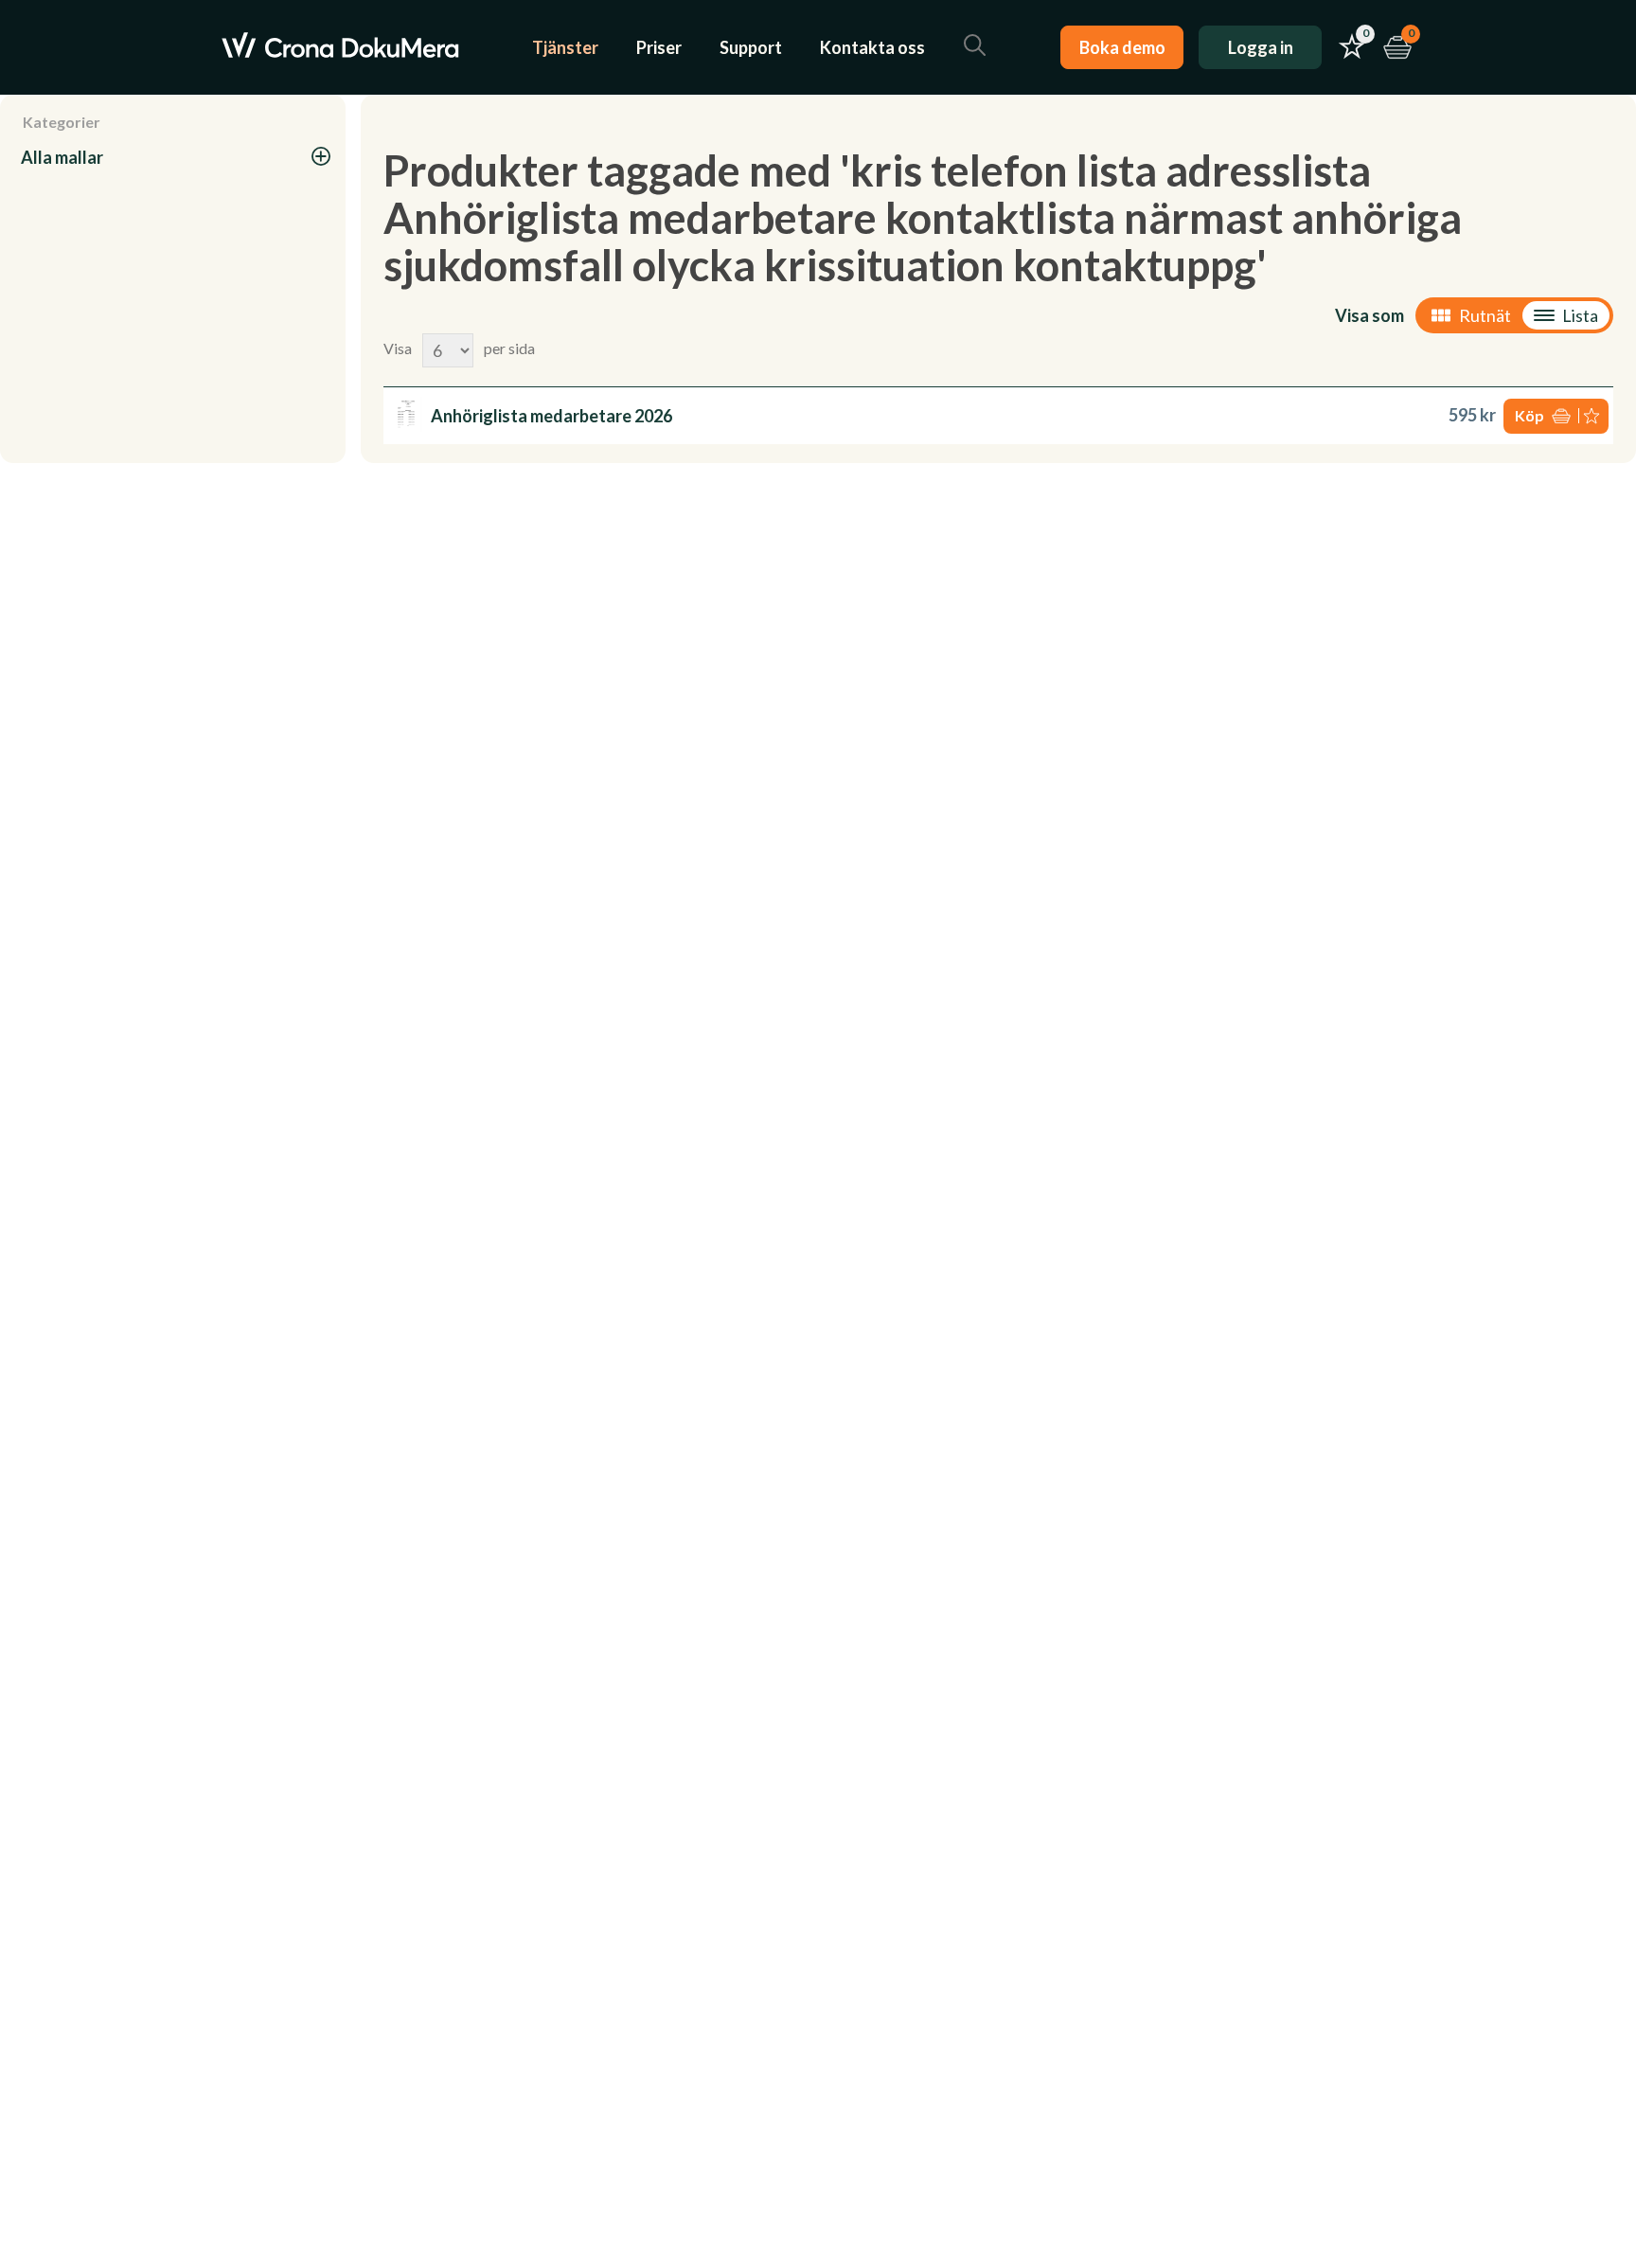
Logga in (1261, 47)
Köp (1529, 415)
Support (751, 47)
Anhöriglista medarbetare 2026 (551, 416)
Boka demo (1122, 47)
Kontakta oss (872, 47)
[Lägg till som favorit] (1593, 416)
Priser (659, 47)
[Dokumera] (340, 47)
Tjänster (565, 47)
